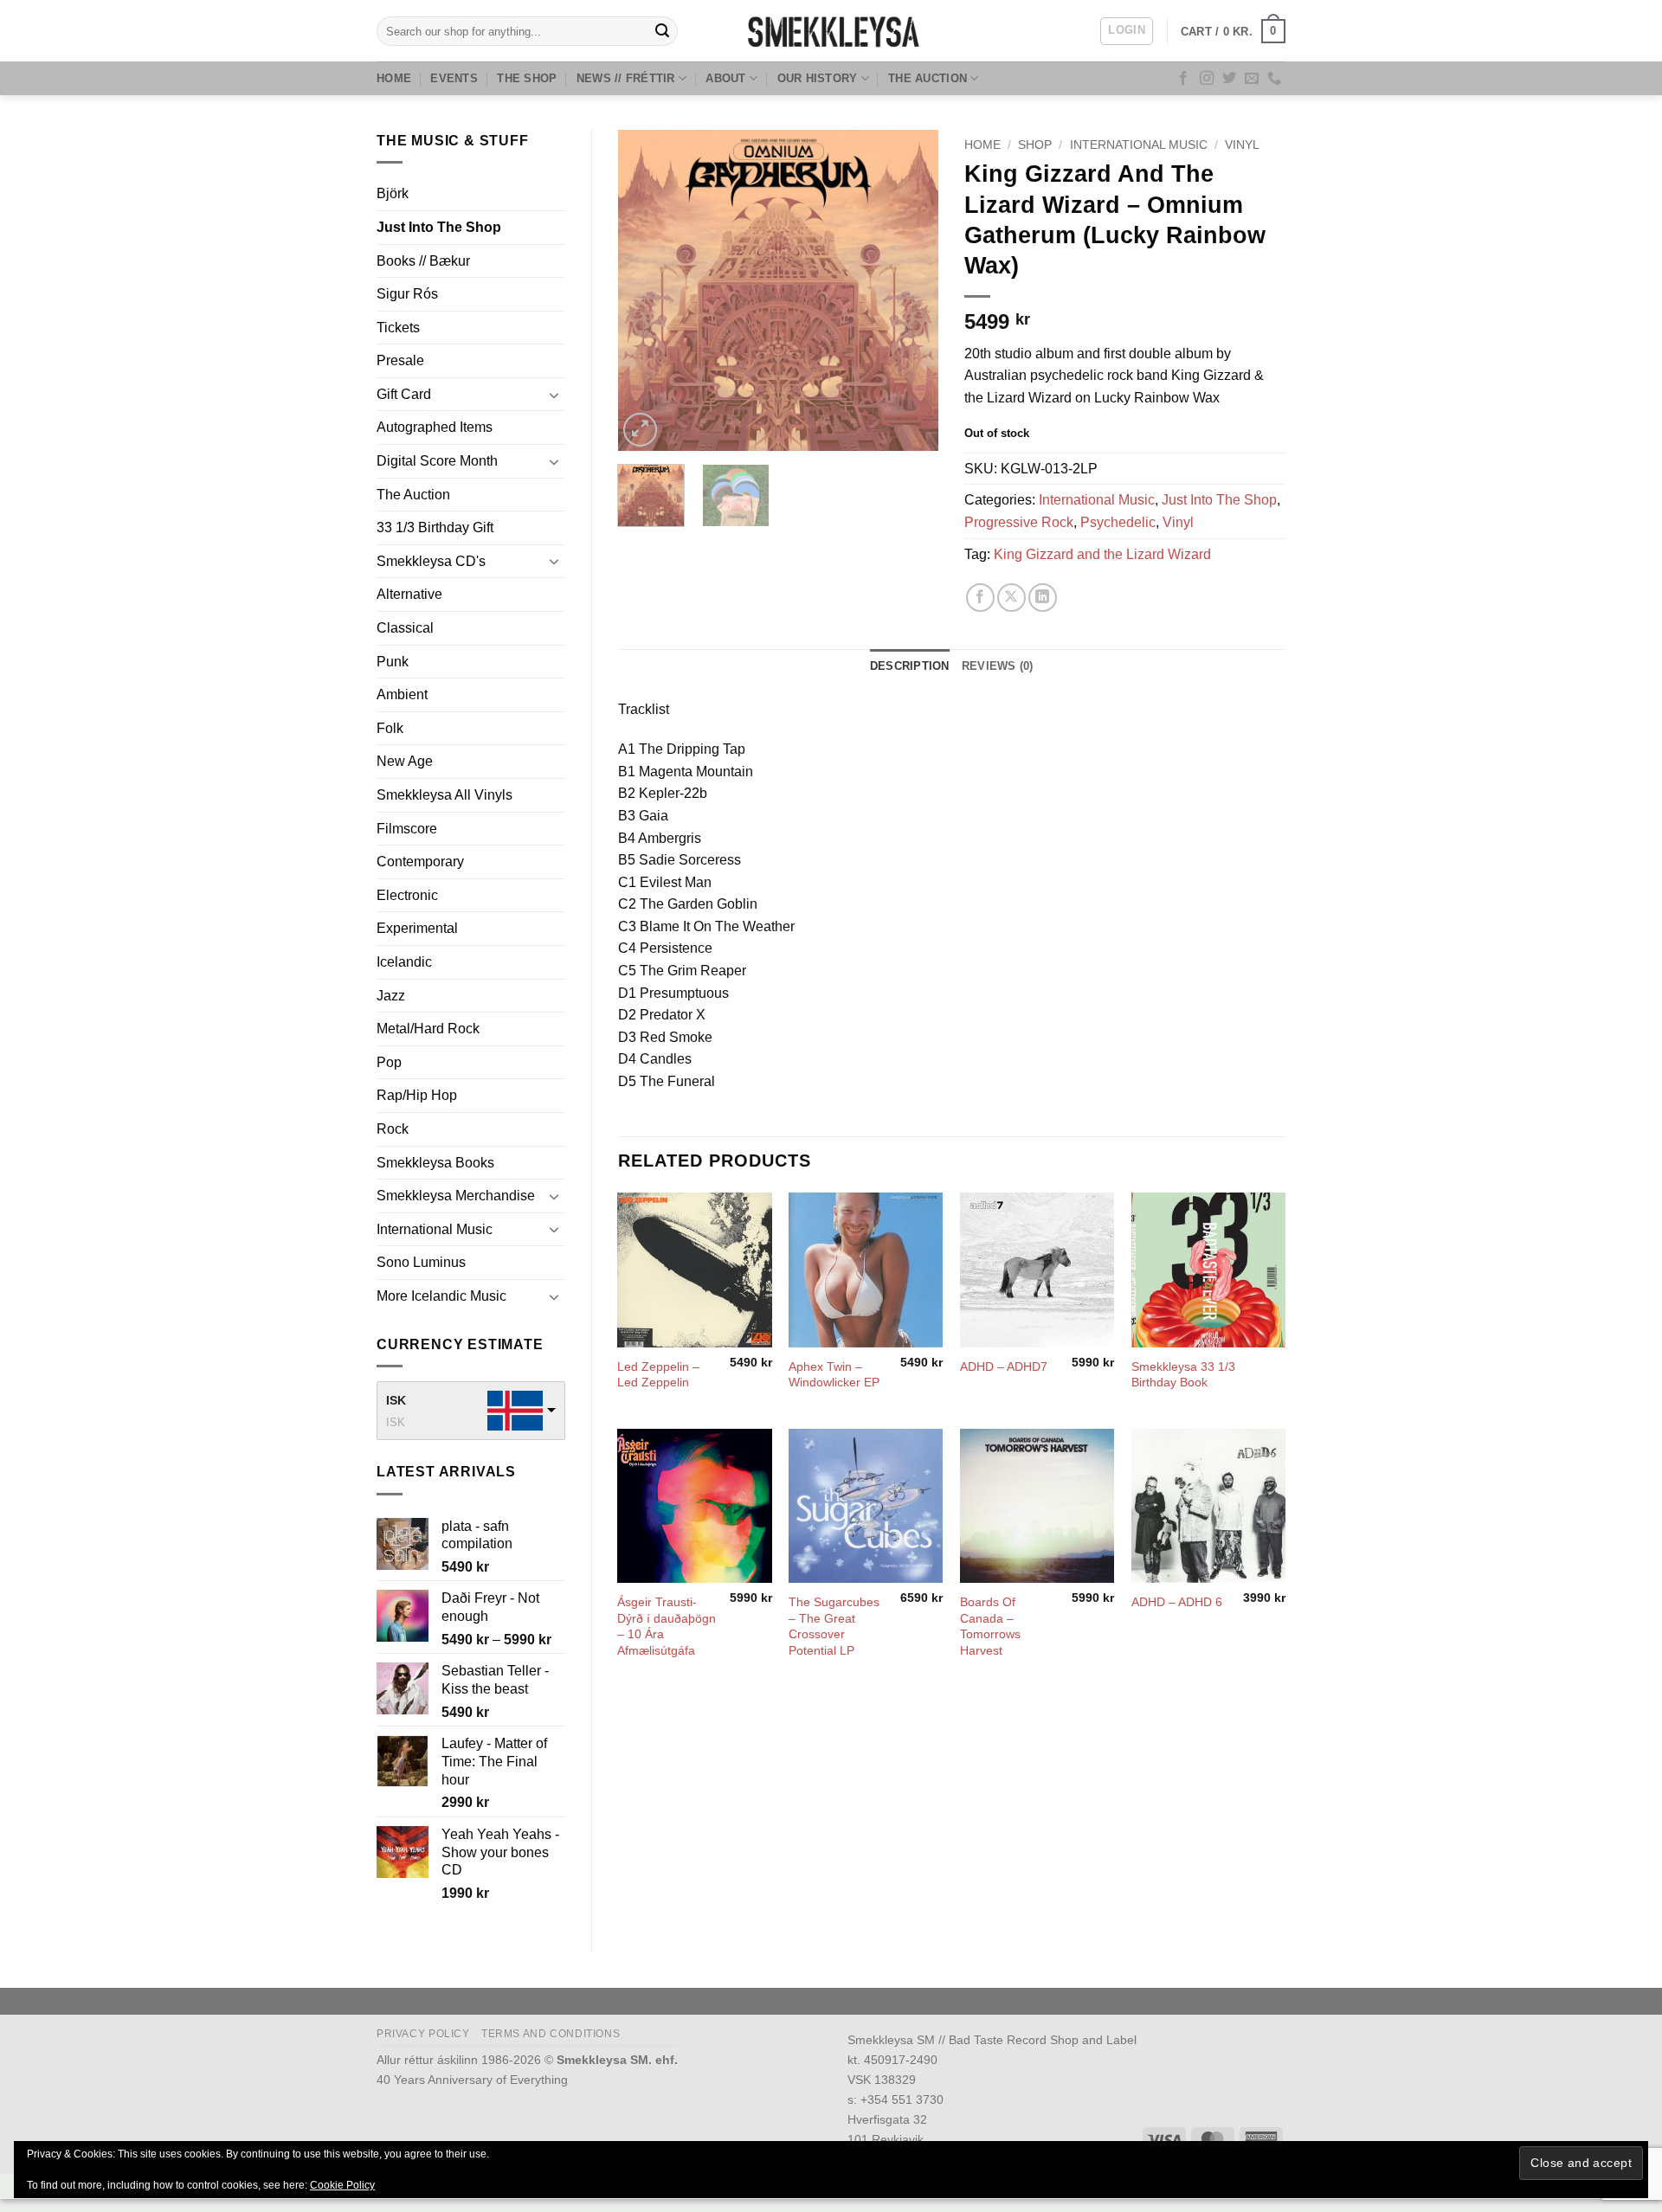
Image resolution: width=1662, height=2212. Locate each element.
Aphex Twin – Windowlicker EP (834, 1375)
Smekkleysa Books (435, 1163)
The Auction (928, 78)
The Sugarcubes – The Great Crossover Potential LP (834, 1626)
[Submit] (662, 31)
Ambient (402, 694)
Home (394, 78)
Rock (393, 1129)
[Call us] (1274, 79)
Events (454, 78)
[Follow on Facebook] (1183, 79)
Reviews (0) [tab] (998, 666)
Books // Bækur (423, 261)
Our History (818, 78)
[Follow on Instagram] (1207, 79)
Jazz (391, 996)
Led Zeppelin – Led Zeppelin (658, 1375)
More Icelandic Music (441, 1296)
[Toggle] (555, 395)
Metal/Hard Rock (428, 1029)
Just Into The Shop (439, 227)
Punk (393, 662)
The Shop (527, 78)
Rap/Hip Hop (417, 1095)
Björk (393, 193)
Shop (1035, 145)
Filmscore (407, 829)
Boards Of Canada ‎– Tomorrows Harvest (990, 1626)
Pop (389, 1062)
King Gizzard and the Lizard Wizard (1102, 554)
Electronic (407, 895)
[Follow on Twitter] (1229, 79)
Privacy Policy (423, 2034)
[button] (1127, 31)
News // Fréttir (626, 78)
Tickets (398, 328)
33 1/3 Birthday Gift (435, 527)
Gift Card (404, 394)
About (725, 78)
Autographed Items (435, 427)
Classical (405, 628)
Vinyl (1242, 145)
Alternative (409, 594)
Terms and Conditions (551, 2034)
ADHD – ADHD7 (1004, 1366)
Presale (400, 360)
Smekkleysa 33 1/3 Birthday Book (1183, 1375)
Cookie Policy (342, 2185)
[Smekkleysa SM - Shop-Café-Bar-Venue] (831, 31)
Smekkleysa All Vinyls (444, 795)
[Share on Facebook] (980, 598)
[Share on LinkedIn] (1043, 598)
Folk (390, 728)
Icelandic (404, 962)
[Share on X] (1011, 598)
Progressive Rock (1019, 522)
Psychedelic (1118, 522)
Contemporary (420, 862)
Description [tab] (910, 666)
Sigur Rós (407, 294)
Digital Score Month (437, 461)
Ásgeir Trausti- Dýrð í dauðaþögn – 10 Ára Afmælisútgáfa (667, 1626)
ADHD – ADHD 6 (1177, 1602)
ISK (396, 1400)
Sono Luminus (421, 1262)
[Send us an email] (1252, 79)
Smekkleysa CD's (431, 561)
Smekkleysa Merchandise (456, 1196)
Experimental (417, 928)
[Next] (911, 290)
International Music (435, 1229)
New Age (405, 761)
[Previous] (646, 290)
